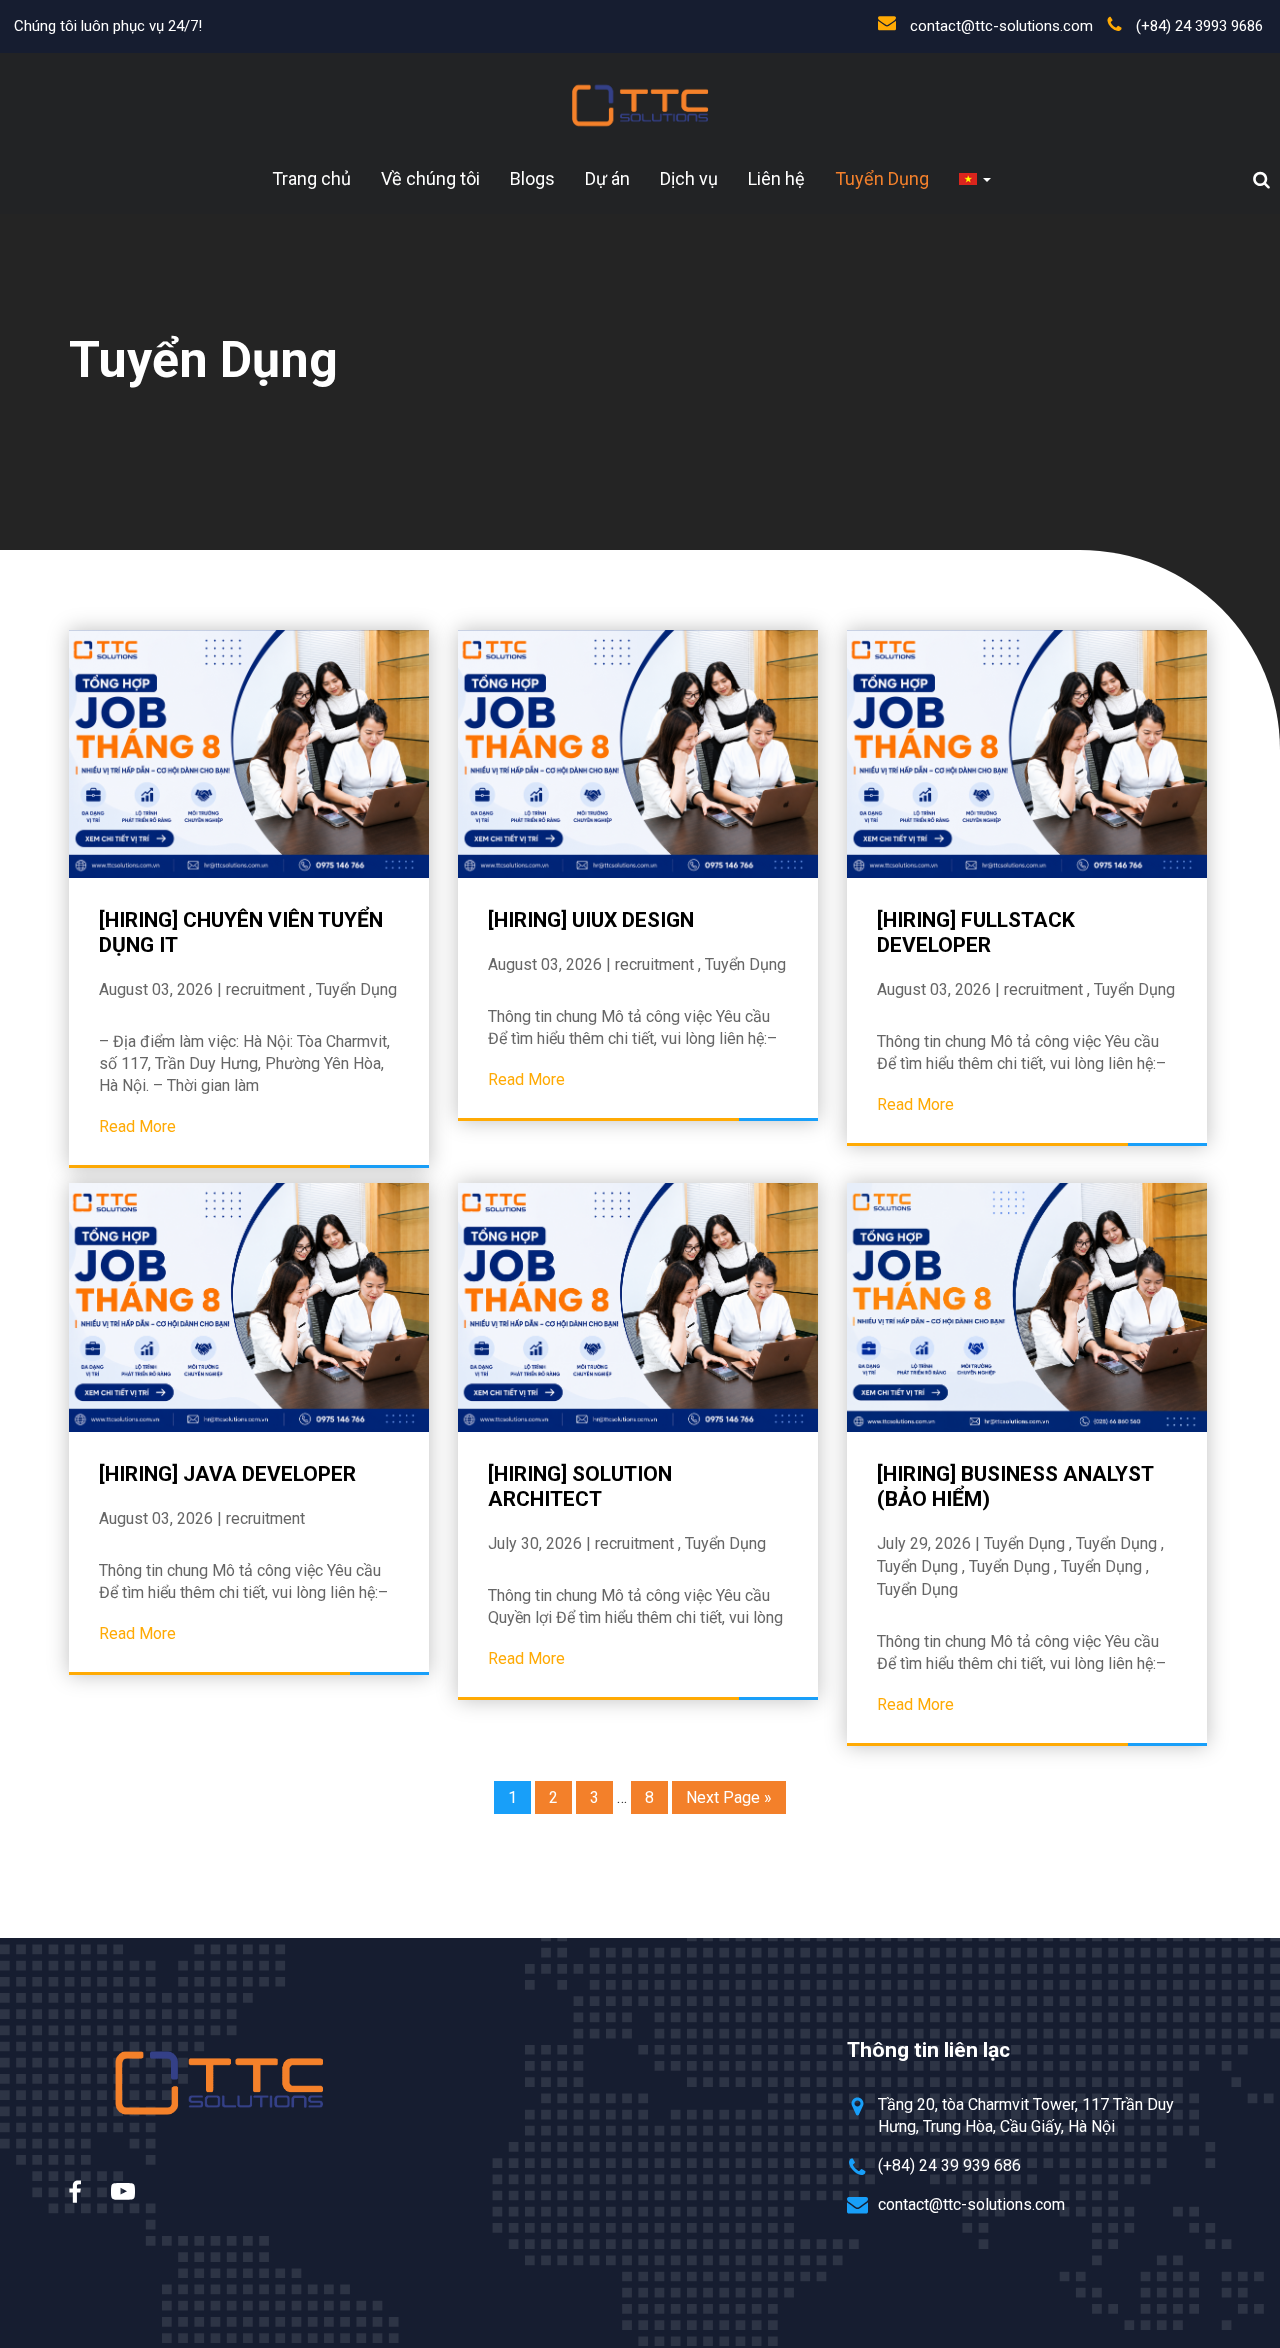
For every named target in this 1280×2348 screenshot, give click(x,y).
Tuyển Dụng (882, 178)
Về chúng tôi (430, 178)
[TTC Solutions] (640, 105)
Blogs (532, 178)
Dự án (607, 178)
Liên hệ (776, 178)
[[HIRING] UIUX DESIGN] (638, 754)
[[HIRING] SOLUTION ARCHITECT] (638, 1307)
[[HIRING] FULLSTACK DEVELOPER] (1027, 754)
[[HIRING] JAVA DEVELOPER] (249, 1307)
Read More (137, 1126)
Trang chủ (311, 178)
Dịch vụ (689, 178)
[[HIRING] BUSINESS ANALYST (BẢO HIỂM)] (1027, 1307)
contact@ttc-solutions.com (1001, 26)
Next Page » (729, 1797)
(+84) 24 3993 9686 (1199, 26)
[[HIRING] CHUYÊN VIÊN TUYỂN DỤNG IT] (249, 754)
